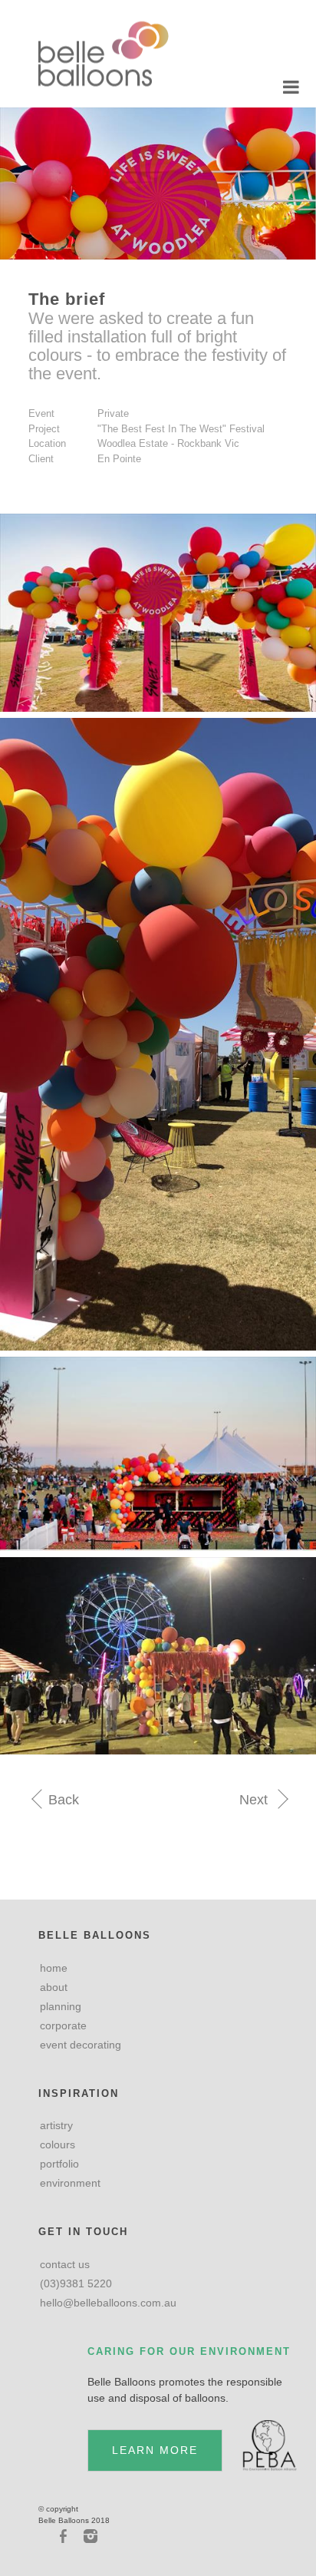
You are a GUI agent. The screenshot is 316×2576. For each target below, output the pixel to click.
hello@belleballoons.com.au (108, 2303)
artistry (56, 2125)
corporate (63, 2025)
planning (61, 2006)
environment (70, 2183)
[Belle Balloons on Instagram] (90, 2536)
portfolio (59, 2164)
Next (255, 1800)
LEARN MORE (155, 2450)
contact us (65, 2264)
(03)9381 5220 (76, 2283)
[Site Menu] (291, 88)
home (54, 1968)
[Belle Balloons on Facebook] (65, 2536)
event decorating (81, 2045)
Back (62, 1800)
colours (58, 2144)
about (54, 1987)
